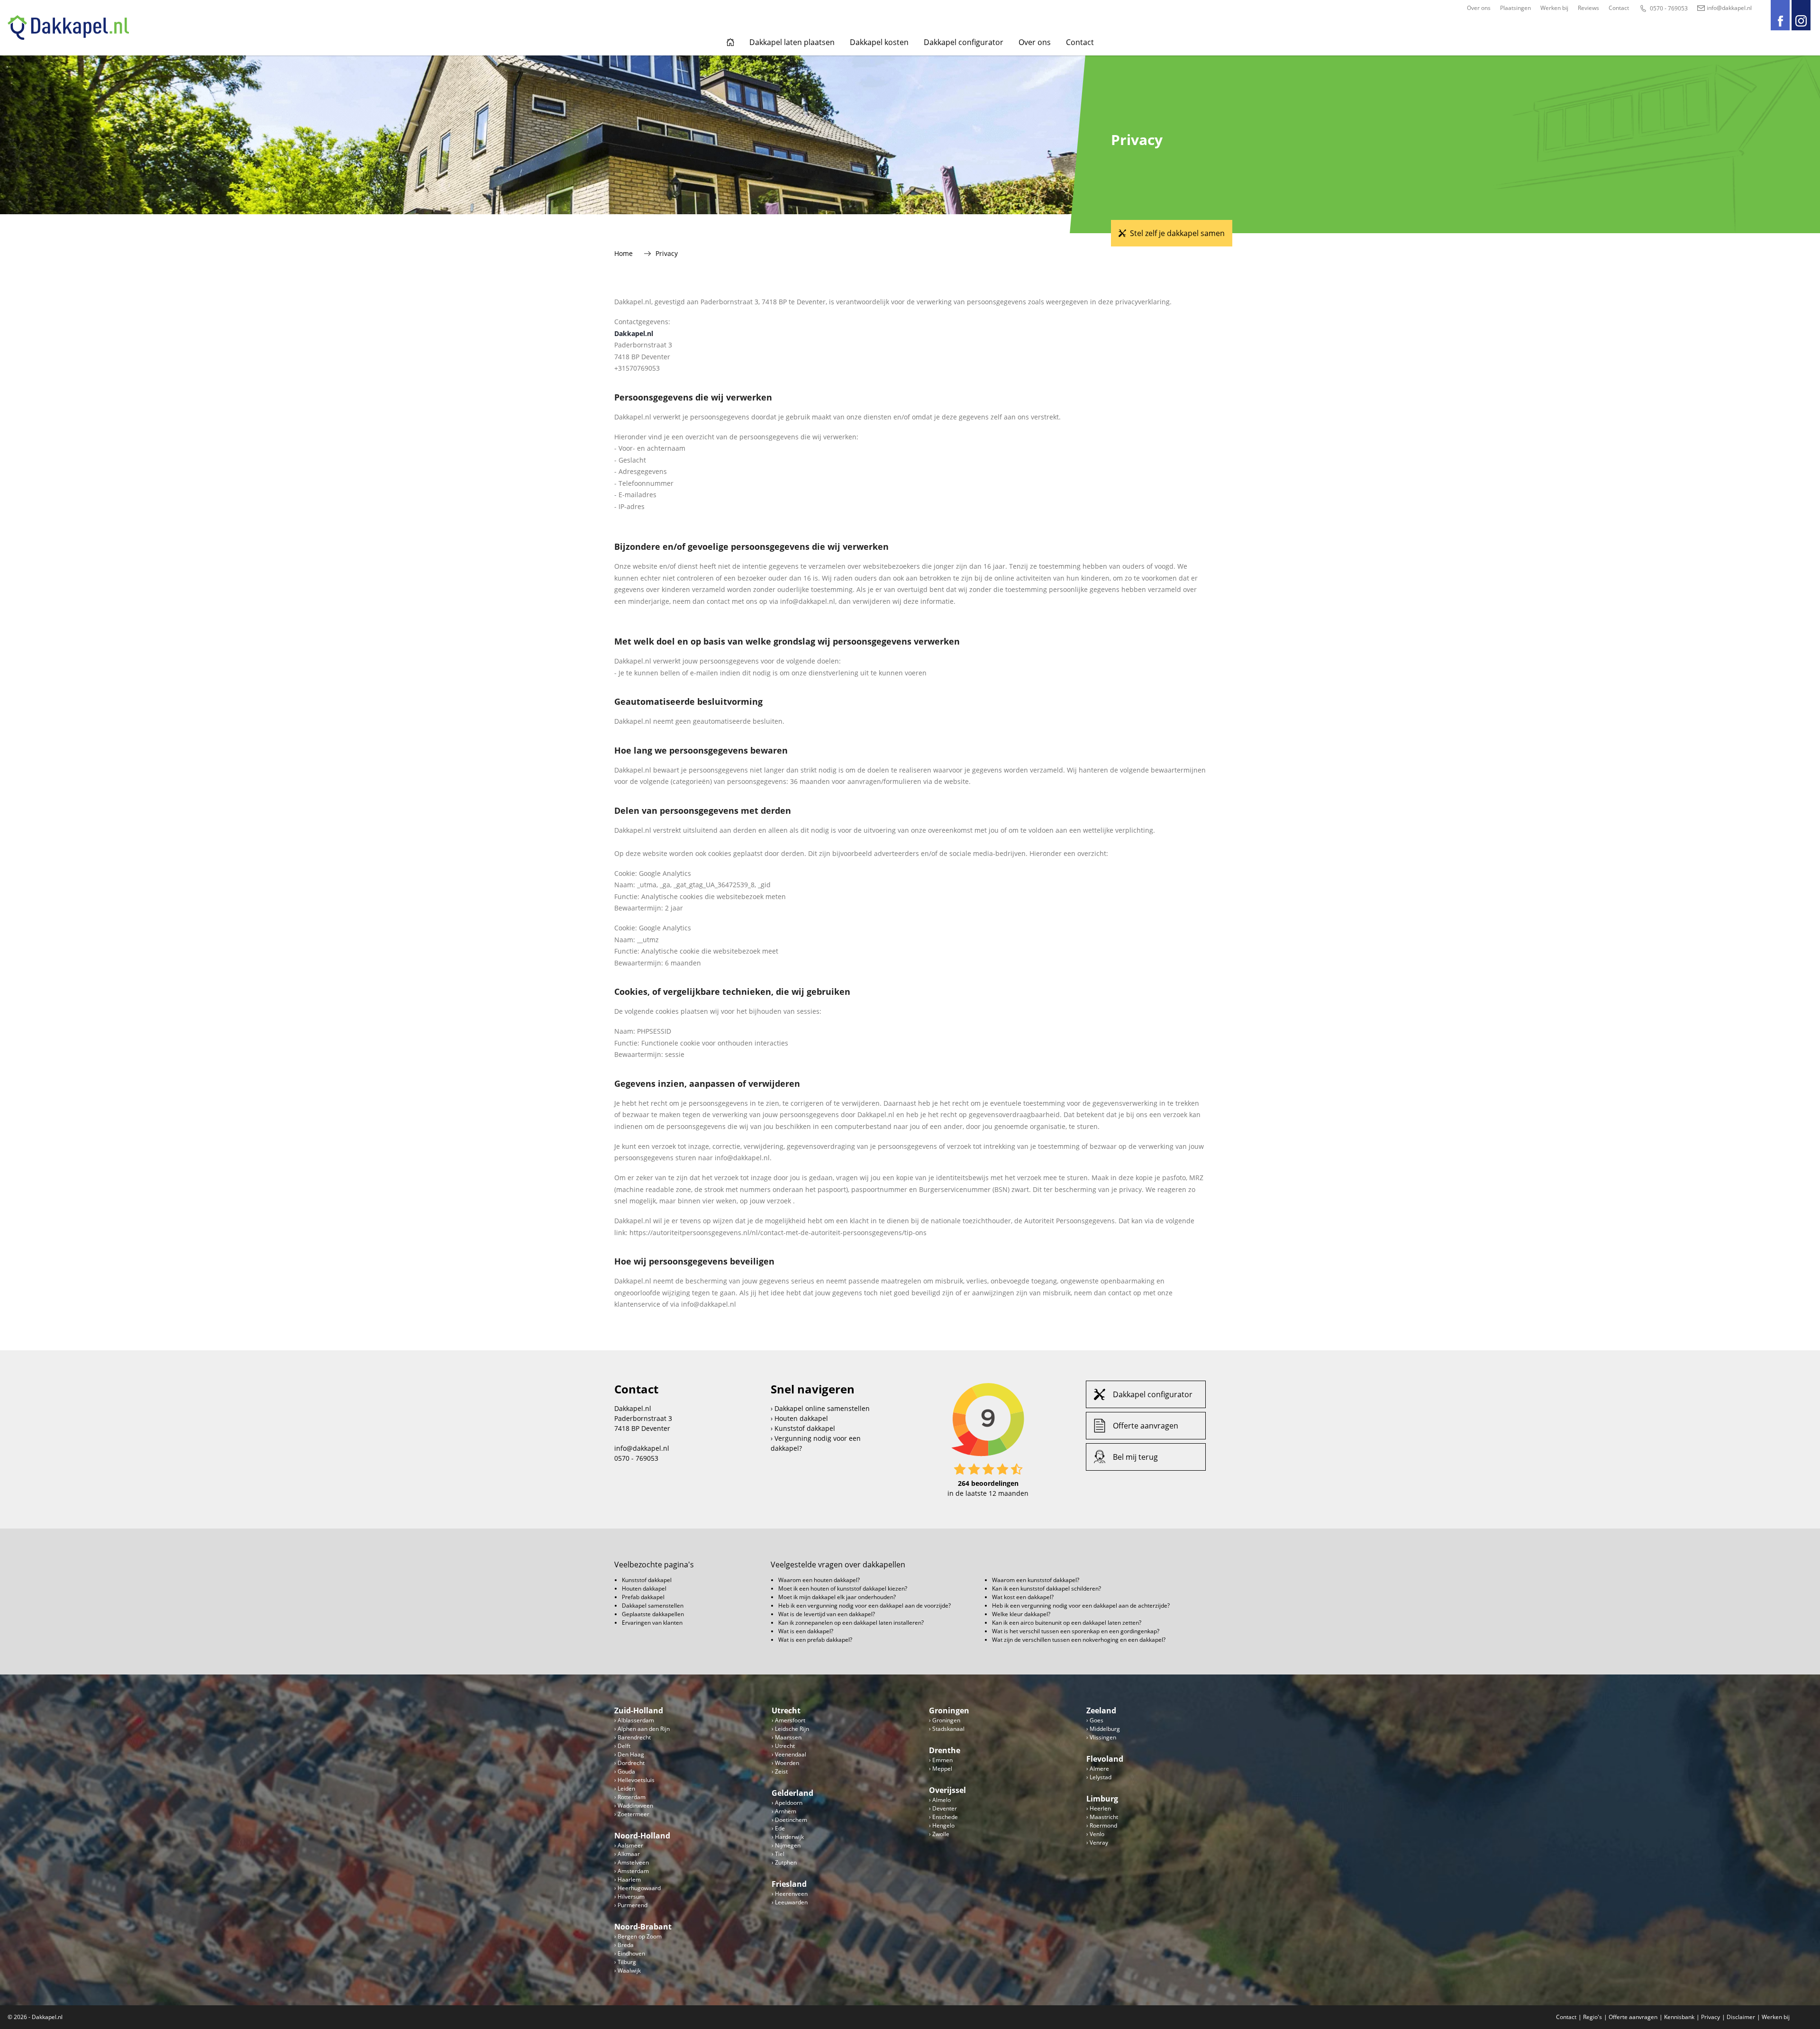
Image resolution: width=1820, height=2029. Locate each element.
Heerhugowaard (639, 1888)
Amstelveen (633, 1862)
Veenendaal (791, 1754)
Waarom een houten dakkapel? (819, 1580)
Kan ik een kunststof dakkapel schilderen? (1046, 1588)
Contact (1619, 8)
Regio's (1592, 2017)
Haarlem (629, 1879)
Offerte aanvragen (1146, 1426)
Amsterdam (633, 1871)
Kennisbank (1679, 2017)
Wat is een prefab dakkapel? (815, 1640)
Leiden (626, 1788)
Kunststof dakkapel (805, 1428)
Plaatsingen (1515, 8)
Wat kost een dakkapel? (1023, 1597)
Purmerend (632, 1905)
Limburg (1102, 1799)
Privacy (1711, 2017)
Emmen (942, 1760)
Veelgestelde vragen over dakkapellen (838, 1565)
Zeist (781, 1771)
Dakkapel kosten (879, 42)
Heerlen (1100, 1808)
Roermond (1103, 1825)
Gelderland (792, 1793)
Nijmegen (788, 1845)
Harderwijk (789, 1837)
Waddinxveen (635, 1806)
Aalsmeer (630, 1845)
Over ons (1479, 8)
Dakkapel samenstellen (653, 1606)
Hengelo (943, 1825)
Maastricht (1104, 1817)
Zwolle (941, 1834)
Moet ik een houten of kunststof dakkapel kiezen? (843, 1588)
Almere (1099, 1769)
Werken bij (1554, 8)
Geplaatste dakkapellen (653, 1614)
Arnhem (786, 1811)
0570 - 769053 (1669, 8)
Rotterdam (632, 1797)
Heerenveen (791, 1894)
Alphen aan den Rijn (644, 1729)
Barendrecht (634, 1737)
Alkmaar (629, 1854)
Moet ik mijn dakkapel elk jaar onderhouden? (837, 1597)
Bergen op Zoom (640, 1936)
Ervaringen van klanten (652, 1623)
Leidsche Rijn (792, 1729)
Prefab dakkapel (643, 1597)
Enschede (945, 1817)
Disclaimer (1741, 2017)
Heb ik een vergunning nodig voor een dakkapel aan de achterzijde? (1081, 1606)
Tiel (780, 1854)
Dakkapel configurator (964, 42)
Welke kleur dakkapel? (1021, 1614)
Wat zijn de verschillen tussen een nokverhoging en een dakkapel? (1079, 1640)
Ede (780, 1828)
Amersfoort (790, 1720)
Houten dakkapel (801, 1418)
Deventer (945, 1808)
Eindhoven (631, 1953)
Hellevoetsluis (636, 1780)
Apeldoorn (789, 1803)
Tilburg (627, 1962)
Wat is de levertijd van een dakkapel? (827, 1614)
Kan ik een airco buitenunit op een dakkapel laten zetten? (1067, 1623)
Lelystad (1101, 1777)
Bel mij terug (1135, 1457)
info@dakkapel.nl (1729, 8)
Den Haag (631, 1754)
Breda (626, 1945)
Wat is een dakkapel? (806, 1631)
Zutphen (786, 1862)
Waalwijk (629, 1970)
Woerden (787, 1763)
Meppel (942, 1769)
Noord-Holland (642, 1836)
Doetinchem (791, 1820)
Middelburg (1105, 1729)
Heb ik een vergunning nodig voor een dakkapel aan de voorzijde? (864, 1606)
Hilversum (631, 1897)
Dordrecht (631, 1763)
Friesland (789, 1884)
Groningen (949, 1711)
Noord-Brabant (643, 1927)
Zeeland (1101, 1711)
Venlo (1097, 1834)
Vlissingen (1103, 1737)
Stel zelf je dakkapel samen (1177, 233)
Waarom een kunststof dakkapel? (1036, 1580)
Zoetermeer (633, 1814)
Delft (624, 1746)
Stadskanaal (948, 1729)
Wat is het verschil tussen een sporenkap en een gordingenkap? (1076, 1631)
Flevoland (1105, 1759)
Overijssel (947, 1790)
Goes (1097, 1720)
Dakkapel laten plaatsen (792, 42)
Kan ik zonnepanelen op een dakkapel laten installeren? (851, 1623)
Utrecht (786, 1711)
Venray (1099, 1842)
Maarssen (788, 1737)
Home (730, 42)
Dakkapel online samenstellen (822, 1408)
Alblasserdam (636, 1720)
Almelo (942, 1800)
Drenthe (945, 1750)
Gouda (626, 1771)
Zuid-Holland (639, 1711)
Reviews (1588, 8)
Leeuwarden (791, 1902)
